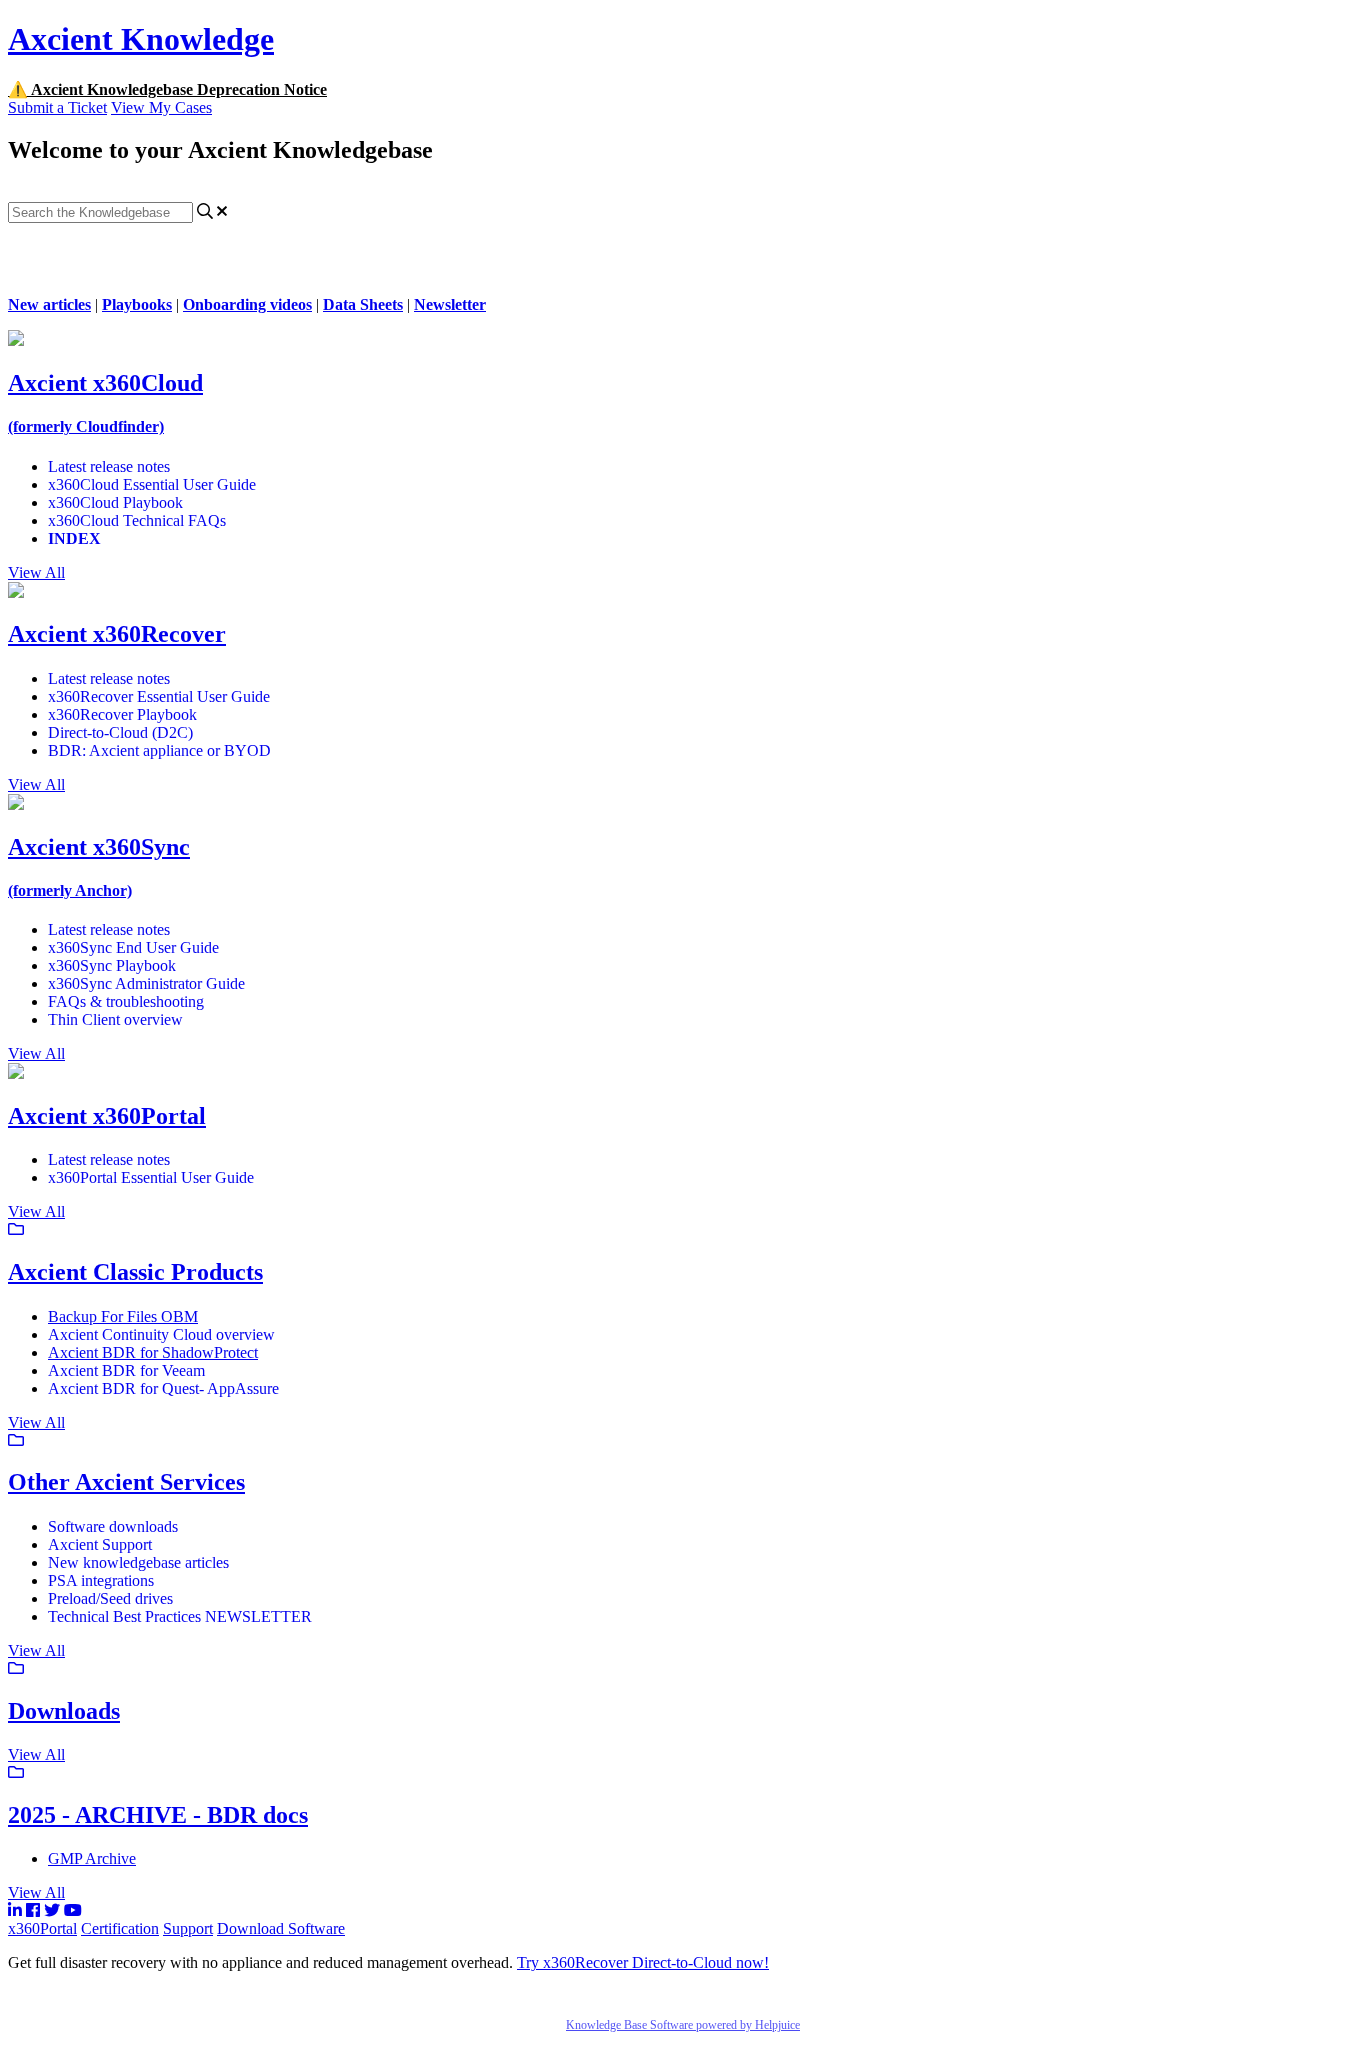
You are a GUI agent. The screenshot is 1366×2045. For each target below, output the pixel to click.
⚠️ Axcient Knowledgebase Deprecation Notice (167, 89)
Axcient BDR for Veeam (126, 1370)
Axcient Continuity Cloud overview (161, 1334)
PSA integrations (101, 1580)
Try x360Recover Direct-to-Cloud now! (643, 1962)
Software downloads (113, 1526)
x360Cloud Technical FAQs (137, 520)
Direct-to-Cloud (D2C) (120, 732)
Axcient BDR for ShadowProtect (153, 1352)
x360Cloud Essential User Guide (152, 484)
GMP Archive (92, 1858)
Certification (120, 1928)
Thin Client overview (115, 1019)
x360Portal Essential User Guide (151, 1177)
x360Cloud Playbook (115, 502)
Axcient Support (100, 1544)
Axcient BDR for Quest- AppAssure (163, 1388)
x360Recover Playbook (122, 714)
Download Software (281, 1928)
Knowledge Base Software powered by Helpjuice (683, 2025)
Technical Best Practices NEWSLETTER (180, 1616)
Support (188, 1928)
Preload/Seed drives (110, 1598)
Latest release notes (109, 466)
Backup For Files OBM (123, 1316)
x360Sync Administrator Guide (146, 983)
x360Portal (42, 1928)
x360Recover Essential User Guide (159, 696)
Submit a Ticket (57, 107)
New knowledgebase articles (138, 1562)
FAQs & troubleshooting (126, 1001)
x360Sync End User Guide (133, 947)
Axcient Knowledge (141, 39)
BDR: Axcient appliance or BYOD (159, 750)
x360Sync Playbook (112, 965)
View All (36, 572)
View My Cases (161, 107)
